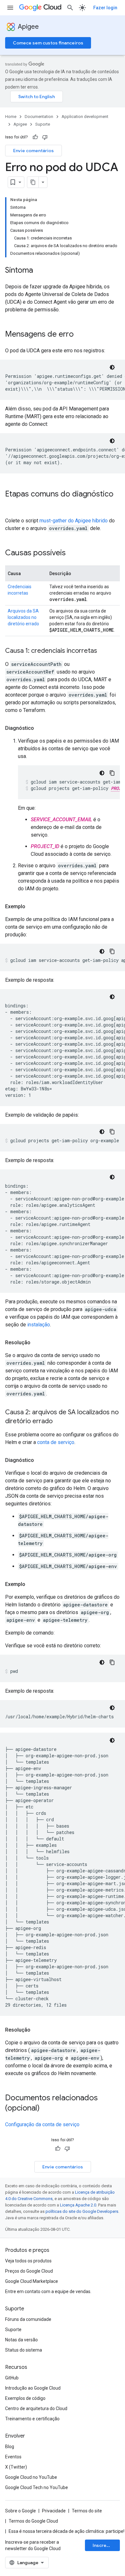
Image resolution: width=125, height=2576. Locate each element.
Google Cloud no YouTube (31, 2477)
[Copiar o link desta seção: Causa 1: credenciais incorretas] (104, 651)
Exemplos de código (25, 2398)
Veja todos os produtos (28, 2261)
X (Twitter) (16, 2467)
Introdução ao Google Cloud (33, 2388)
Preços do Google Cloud (29, 2271)
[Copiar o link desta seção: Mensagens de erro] (80, 335)
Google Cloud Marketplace (32, 2281)
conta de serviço (56, 1442)
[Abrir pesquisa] (70, 8)
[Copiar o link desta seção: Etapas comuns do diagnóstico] (12, 505)
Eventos (13, 2457)
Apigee (28, 27)
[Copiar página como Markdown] (33, 182)
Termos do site (87, 2511)
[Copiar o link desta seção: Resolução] (37, 1343)
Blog (10, 2447)
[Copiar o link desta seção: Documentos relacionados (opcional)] (48, 2109)
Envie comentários (33, 151)
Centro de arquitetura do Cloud (36, 2408)
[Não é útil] (45, 137)
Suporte (43, 124)
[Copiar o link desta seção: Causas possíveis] (72, 553)
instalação (39, 1325)
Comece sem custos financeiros (48, 43)
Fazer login (105, 8)
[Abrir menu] (10, 8)
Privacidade (54, 2511)
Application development (85, 117)
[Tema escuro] (112, 367)
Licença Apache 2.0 (78, 2205)
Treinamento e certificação (32, 2419)
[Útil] (35, 137)
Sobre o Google (21, 2511)
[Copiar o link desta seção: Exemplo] (32, 907)
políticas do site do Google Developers (82, 2211)
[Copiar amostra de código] (112, 773)
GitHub (12, 2378)
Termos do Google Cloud (33, 2521)
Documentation (39, 117)
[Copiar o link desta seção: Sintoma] (39, 271)
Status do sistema (24, 2350)
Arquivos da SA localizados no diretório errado (23, 617)
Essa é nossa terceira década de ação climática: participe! (67, 2531)
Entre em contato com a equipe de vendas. (48, 2291)
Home (11, 117)
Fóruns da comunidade (28, 2319)
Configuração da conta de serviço (42, 2124)
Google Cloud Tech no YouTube (37, 2487)
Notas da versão (21, 2340)
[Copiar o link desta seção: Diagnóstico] (40, 728)
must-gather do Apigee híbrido (74, 521)
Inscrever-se (106, 2545)
